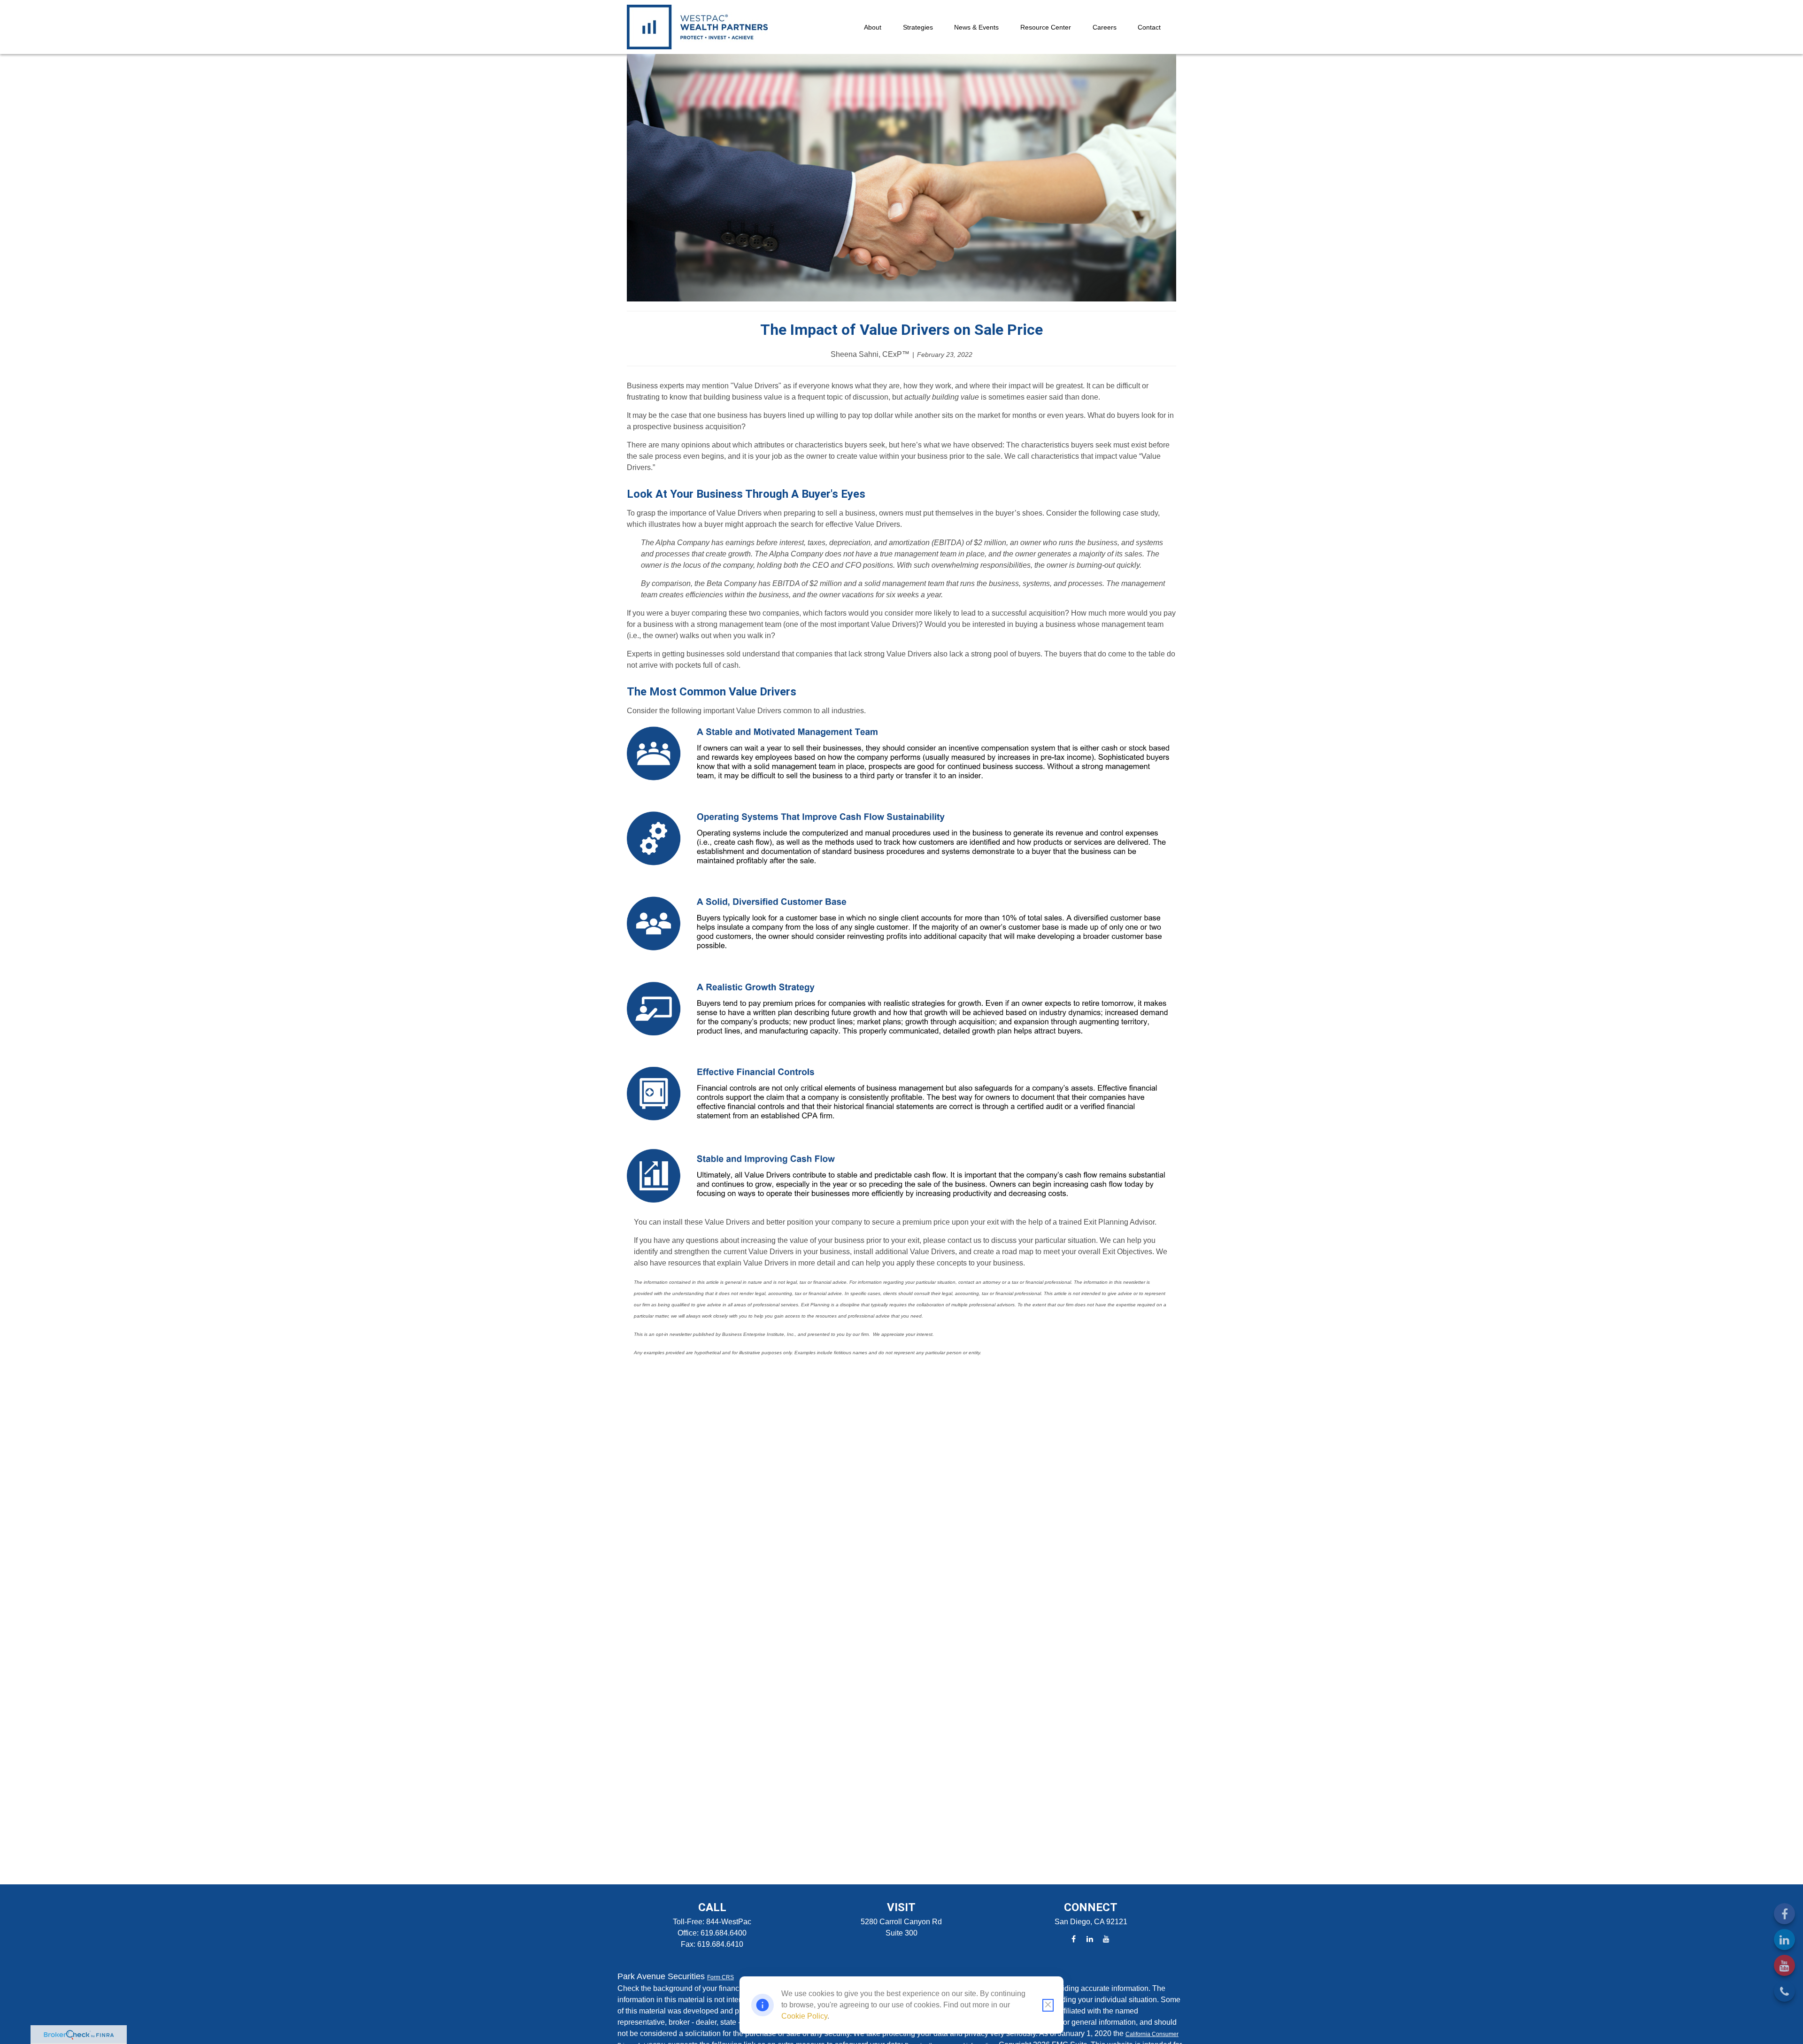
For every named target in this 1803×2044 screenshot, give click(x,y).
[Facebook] (1784, 1914)
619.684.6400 (724, 1933)
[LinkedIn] (1784, 1940)
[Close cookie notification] (1048, 2005)
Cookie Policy (804, 2016)
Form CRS (720, 1977)
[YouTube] (1784, 1965)
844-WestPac (729, 1922)
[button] (873, 27)
